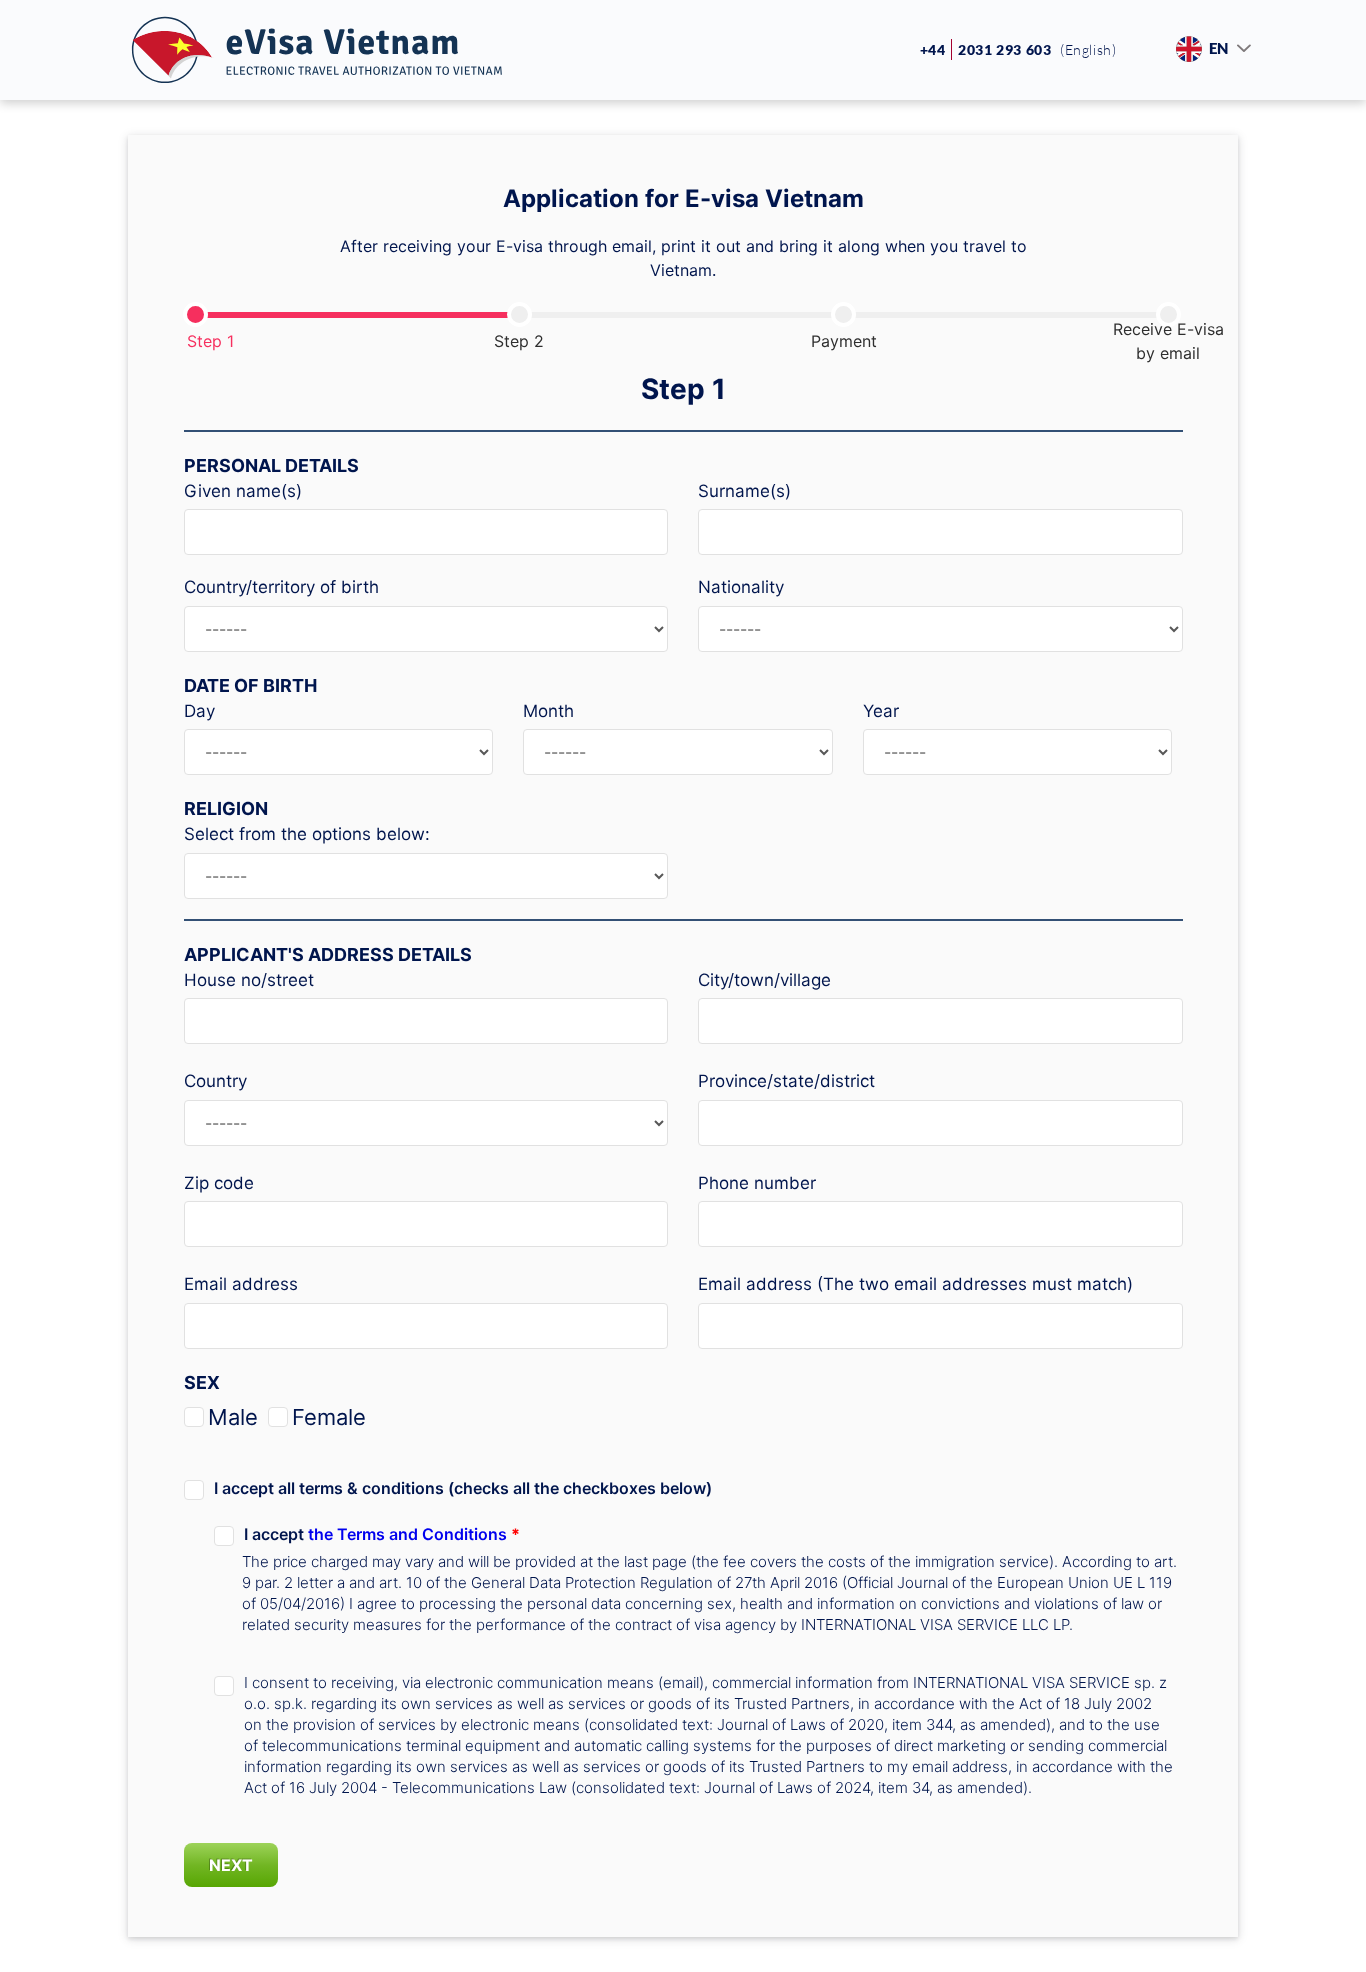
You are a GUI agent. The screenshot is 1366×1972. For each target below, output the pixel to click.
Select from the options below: (307, 834)
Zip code (219, 1183)
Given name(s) (243, 491)
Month (548, 711)
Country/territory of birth (281, 587)
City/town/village (764, 980)
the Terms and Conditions (409, 1534)
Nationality (741, 587)
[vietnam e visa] (316, 50)
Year (881, 711)
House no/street (249, 980)
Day (199, 711)
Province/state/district (786, 1081)
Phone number (757, 1183)
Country (215, 1081)
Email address (241, 1284)
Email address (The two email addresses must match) (915, 1284)
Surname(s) (744, 491)
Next (231, 1865)
